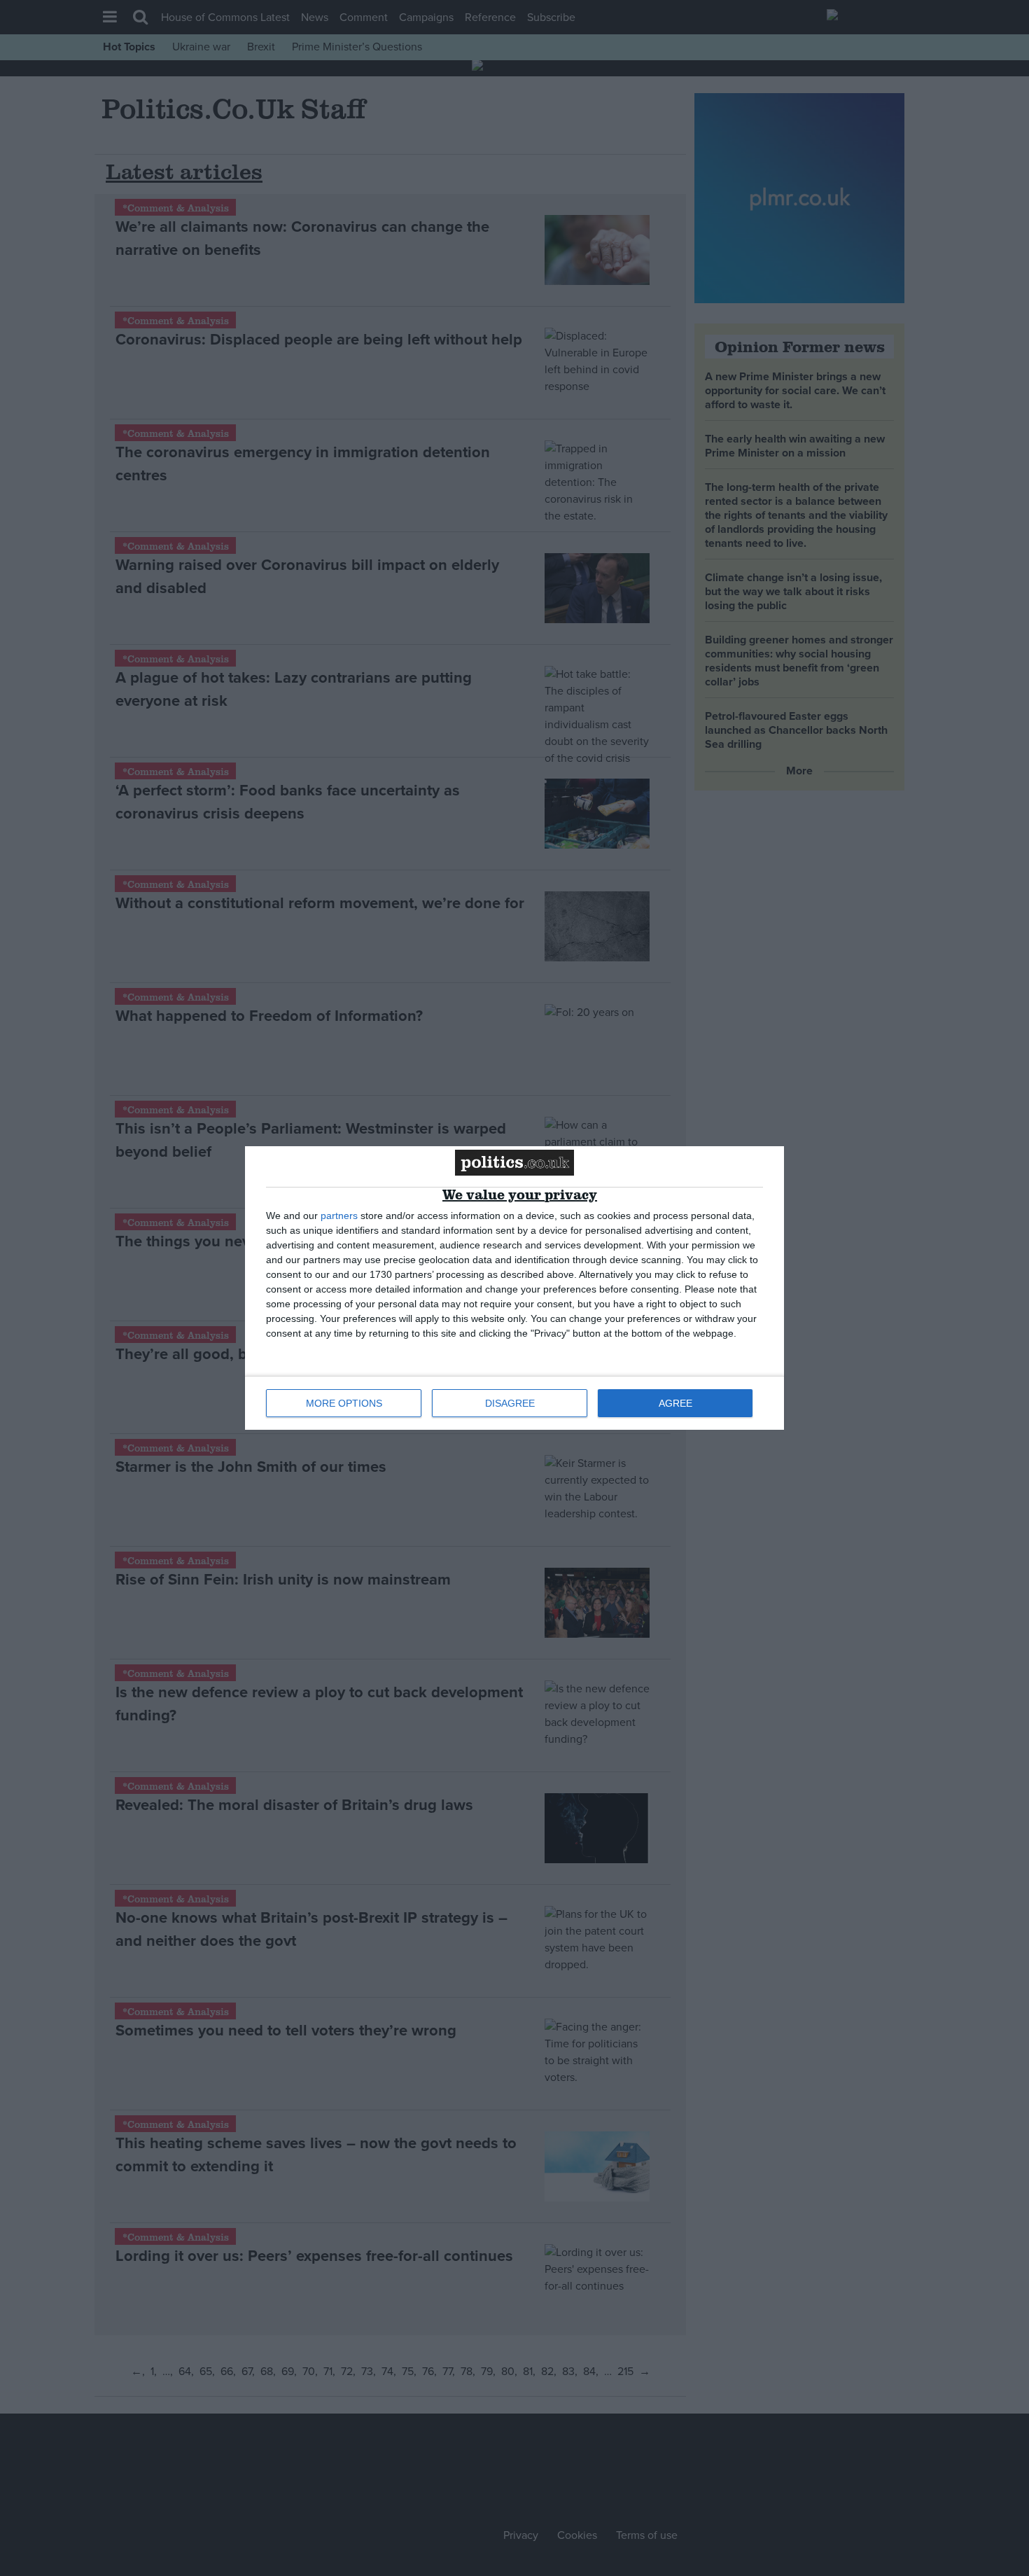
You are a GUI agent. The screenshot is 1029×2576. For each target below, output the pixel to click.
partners (339, 1216)
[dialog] (514, 1288)
